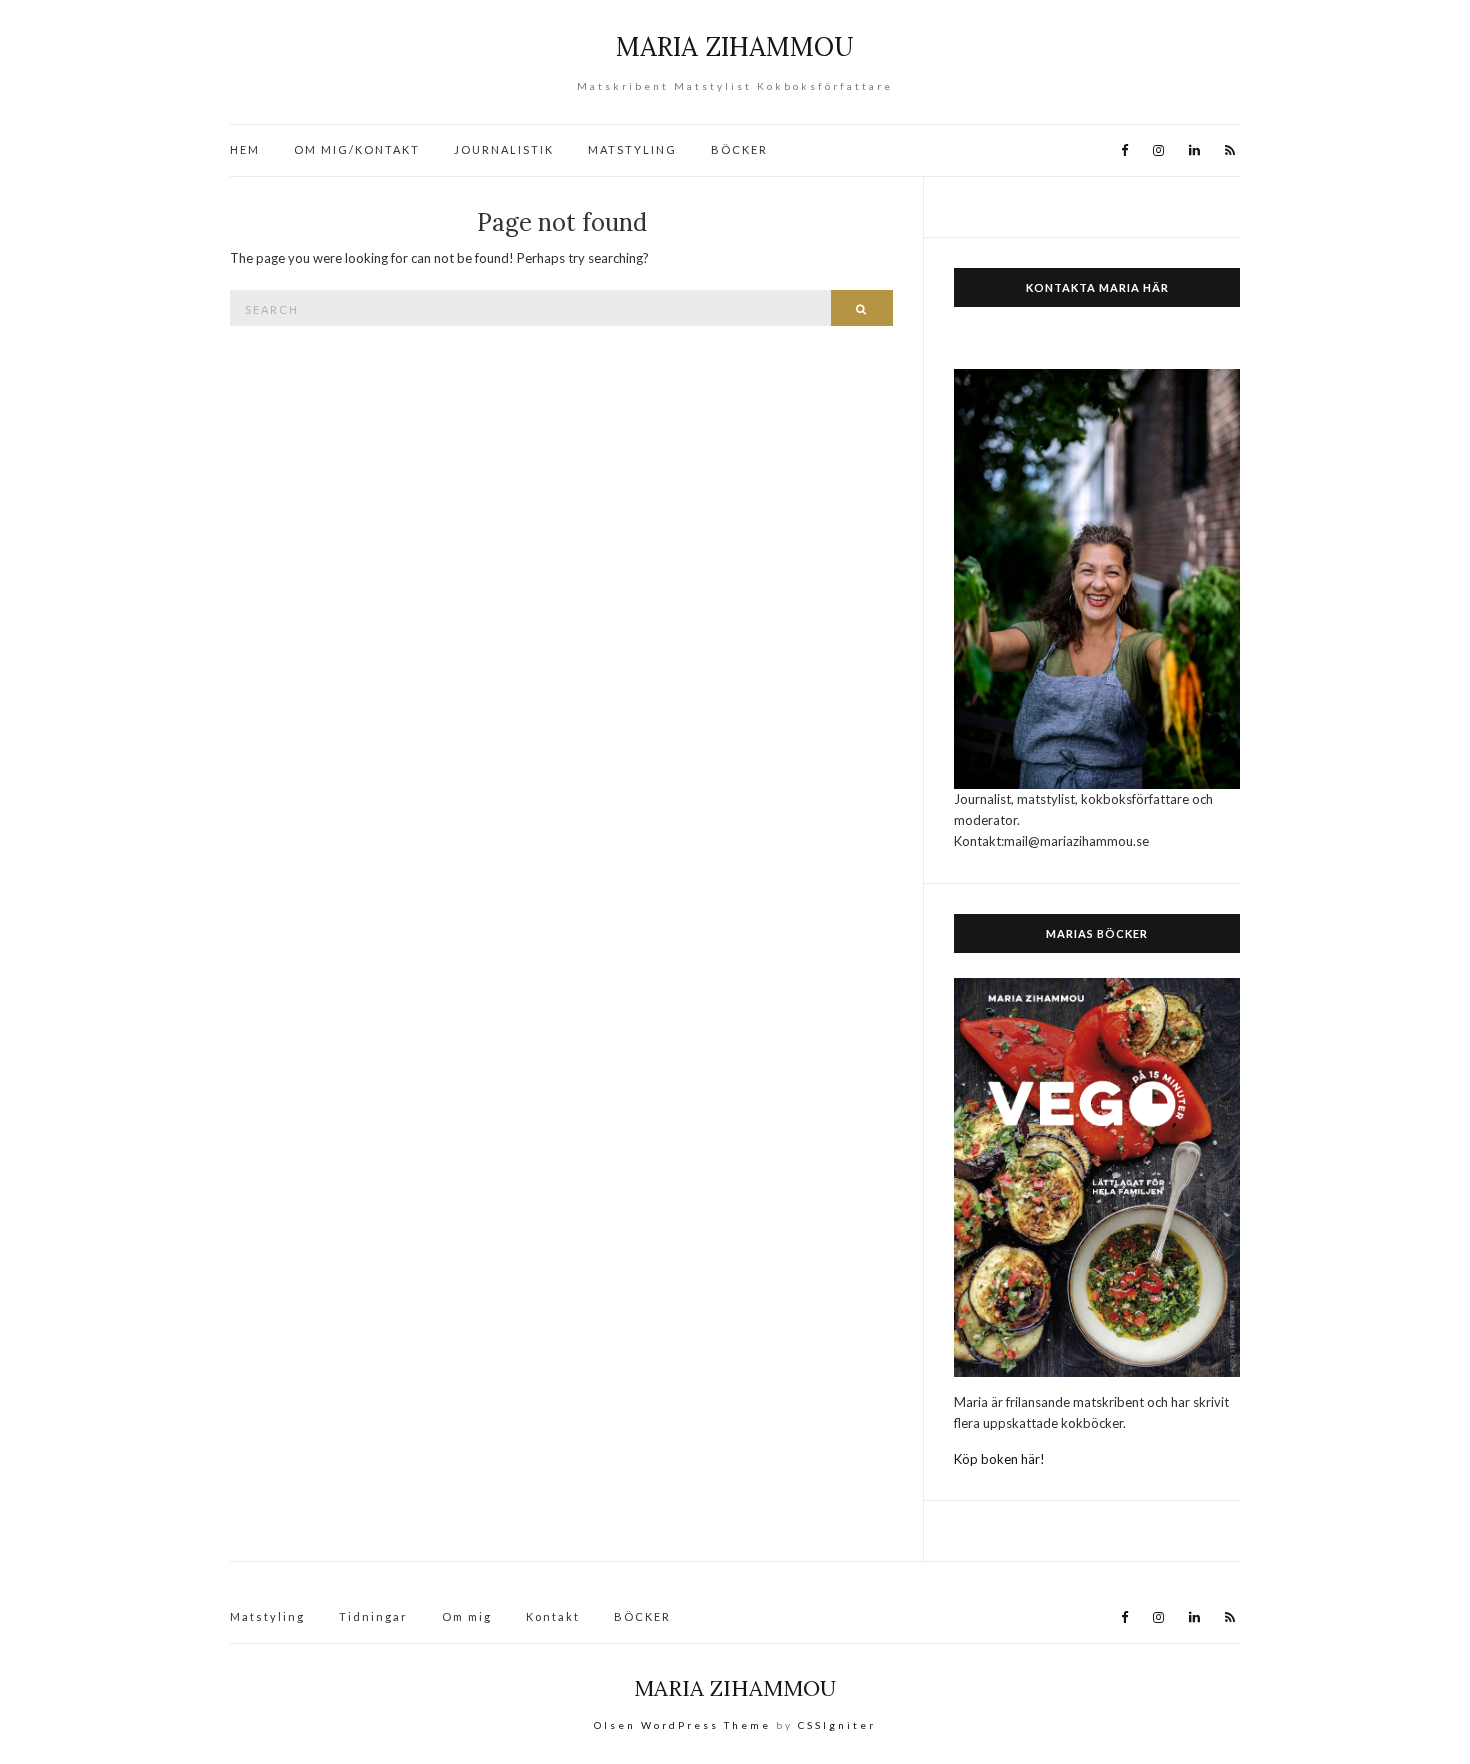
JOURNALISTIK (504, 149)
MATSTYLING (632, 149)
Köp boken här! (999, 1459)
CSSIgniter (837, 1725)
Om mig (467, 1616)
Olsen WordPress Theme (682, 1725)
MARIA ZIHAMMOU (735, 46)
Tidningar (373, 1616)
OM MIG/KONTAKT (357, 149)
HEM (245, 149)
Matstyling (267, 1616)
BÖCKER (739, 149)
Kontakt (553, 1616)
